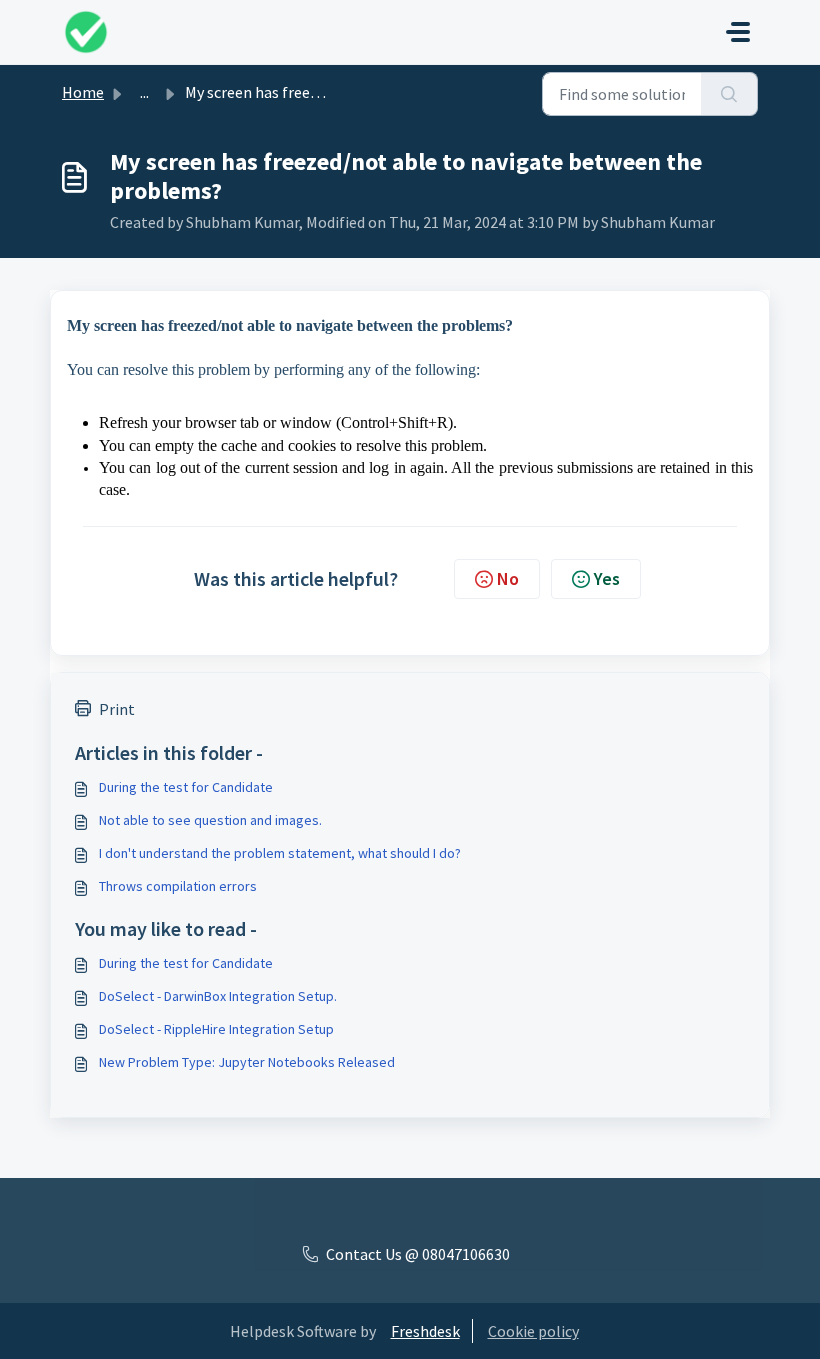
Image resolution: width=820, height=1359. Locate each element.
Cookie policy (533, 1331)
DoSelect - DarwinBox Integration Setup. (218, 996)
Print (117, 709)
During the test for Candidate (186, 787)
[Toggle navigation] (738, 32)
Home (83, 92)
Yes (607, 578)
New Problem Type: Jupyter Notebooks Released (247, 1062)
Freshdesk (425, 1331)
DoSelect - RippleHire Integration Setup (216, 1029)
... (144, 92)
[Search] (729, 94)
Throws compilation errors (178, 886)
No (508, 578)
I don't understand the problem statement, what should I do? (280, 853)
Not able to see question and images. (210, 820)
